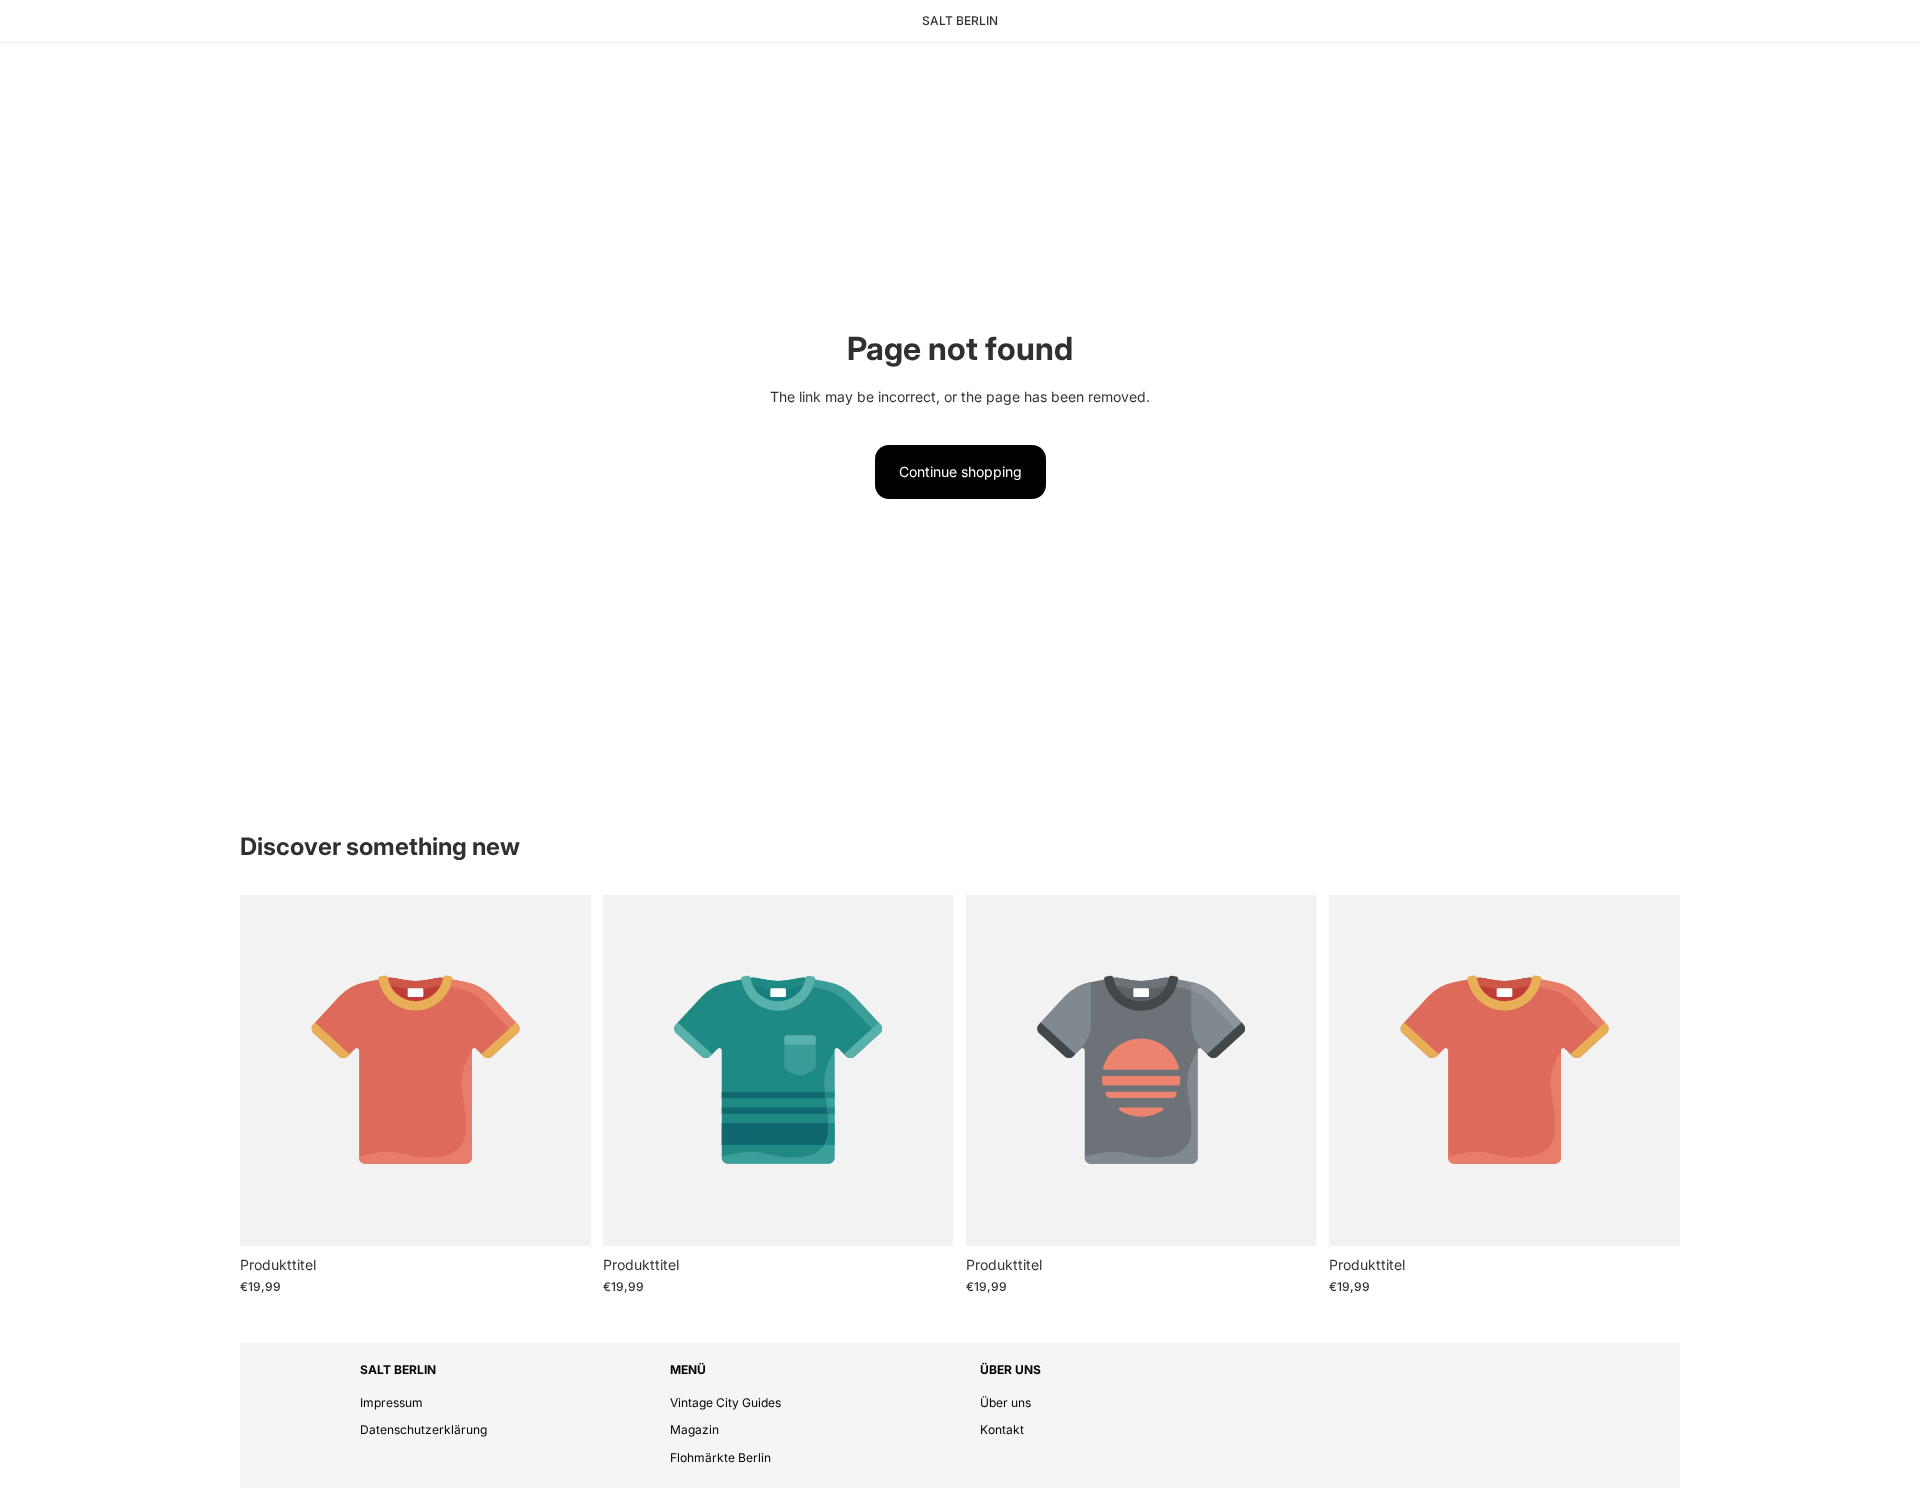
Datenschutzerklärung (423, 1429)
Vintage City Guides (725, 1402)
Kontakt (1002, 1429)
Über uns (1005, 1402)
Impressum (391, 1402)
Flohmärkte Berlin (720, 1457)
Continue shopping (960, 471)
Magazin (694, 1429)
